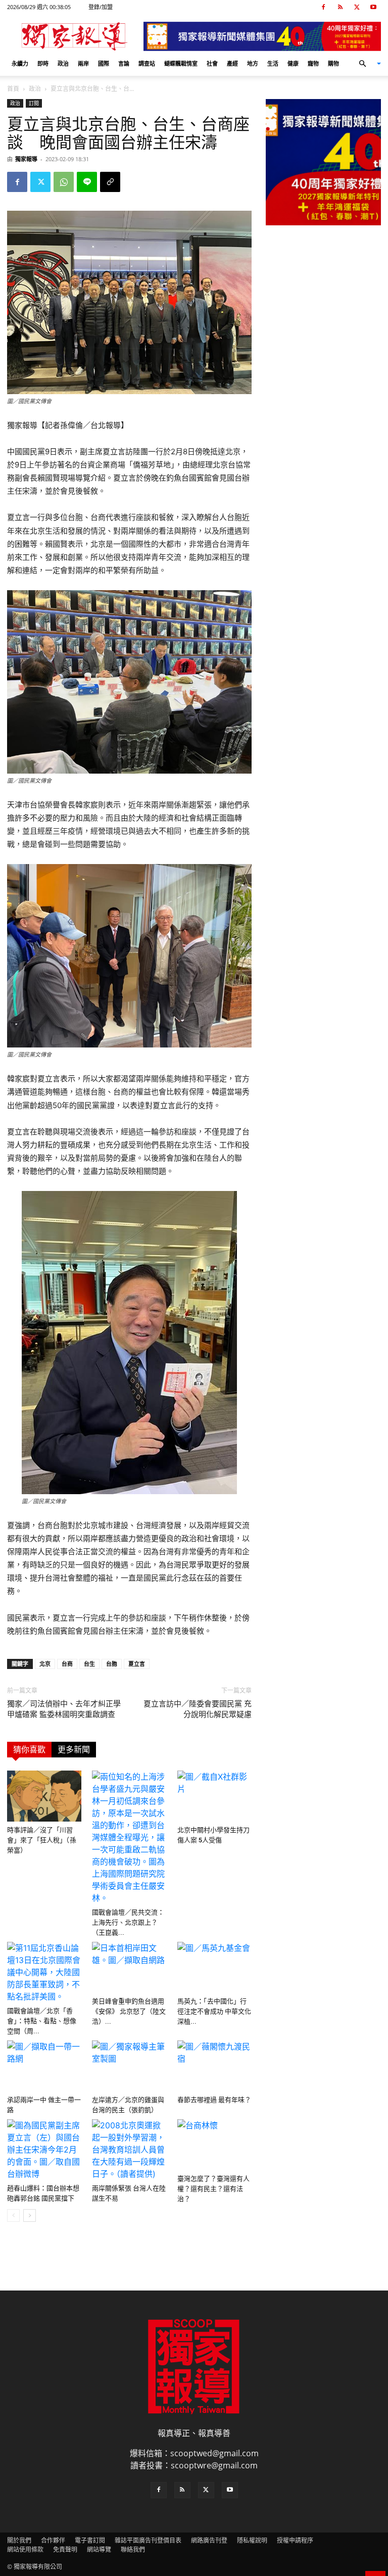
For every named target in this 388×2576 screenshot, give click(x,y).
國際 (104, 63)
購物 (333, 63)
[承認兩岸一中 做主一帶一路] (44, 2066)
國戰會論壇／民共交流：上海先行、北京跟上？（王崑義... (128, 1922)
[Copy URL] (110, 182)
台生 (89, 1664)
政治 (63, 63)
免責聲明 (65, 2549)
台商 (67, 1664)
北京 (45, 1664)
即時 (43, 63)
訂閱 (34, 103)
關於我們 (19, 2540)
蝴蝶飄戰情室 (181, 63)
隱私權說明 (252, 2540)
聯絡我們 (133, 2549)
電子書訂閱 (90, 2540)
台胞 (112, 1664)
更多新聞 (74, 1750)
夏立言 (137, 1664)
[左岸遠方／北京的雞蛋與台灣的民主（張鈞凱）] (129, 2066)
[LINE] (87, 182)
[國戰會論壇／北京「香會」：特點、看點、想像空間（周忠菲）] (44, 1972)
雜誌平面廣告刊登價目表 (148, 2540)
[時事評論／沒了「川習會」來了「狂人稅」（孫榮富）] (44, 1796)
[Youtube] (373, 7)
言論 (124, 63)
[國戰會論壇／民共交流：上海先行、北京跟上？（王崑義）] (129, 1837)
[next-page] (30, 2215)
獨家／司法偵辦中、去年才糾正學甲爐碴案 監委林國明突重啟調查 (64, 1709)
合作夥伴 (53, 2540)
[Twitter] (357, 7)
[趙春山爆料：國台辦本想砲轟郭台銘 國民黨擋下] (44, 2150)
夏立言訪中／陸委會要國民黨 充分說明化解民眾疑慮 (198, 1709)
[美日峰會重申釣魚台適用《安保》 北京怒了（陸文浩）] (129, 1967)
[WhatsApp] (64, 182)
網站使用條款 (25, 2549)
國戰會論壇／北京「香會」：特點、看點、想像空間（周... (42, 2021)
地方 (253, 63)
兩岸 (83, 63)
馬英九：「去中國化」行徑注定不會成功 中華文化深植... (214, 2011)
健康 (293, 63)
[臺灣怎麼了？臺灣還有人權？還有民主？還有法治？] (214, 2145)
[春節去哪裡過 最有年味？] (214, 2066)
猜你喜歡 (29, 1750)
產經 (232, 63)
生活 (273, 63)
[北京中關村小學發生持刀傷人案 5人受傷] (214, 1796)
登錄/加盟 (101, 7)
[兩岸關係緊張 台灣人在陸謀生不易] (129, 2150)
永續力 (20, 63)
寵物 (313, 63)
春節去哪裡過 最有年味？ (214, 2100)
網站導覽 (99, 2549)
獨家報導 (26, 159)
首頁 (13, 89)
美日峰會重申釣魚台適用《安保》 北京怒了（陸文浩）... (129, 2011)
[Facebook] (323, 7)
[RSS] (340, 7)
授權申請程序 (295, 2540)
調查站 (147, 63)
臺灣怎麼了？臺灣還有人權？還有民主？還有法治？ (213, 2189)
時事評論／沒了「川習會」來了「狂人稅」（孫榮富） (42, 1840)
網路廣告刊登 (209, 2540)
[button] (366, 64)
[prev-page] (13, 2215)
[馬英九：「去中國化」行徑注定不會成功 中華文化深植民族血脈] (214, 1967)
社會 (212, 63)
